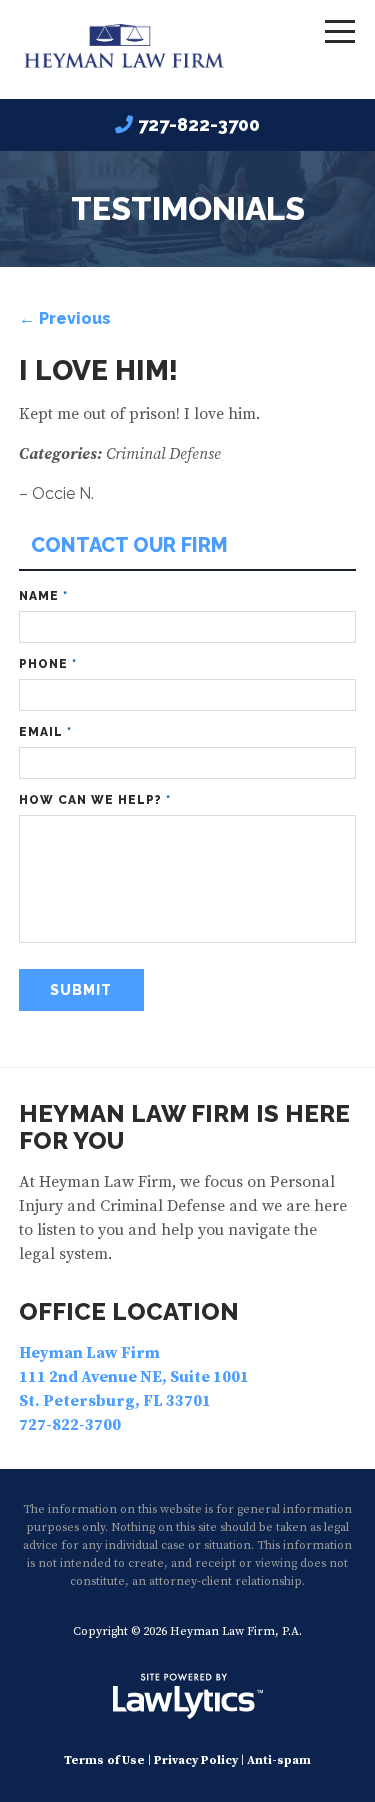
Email (45, 732)
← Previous (65, 318)
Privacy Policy (196, 1760)
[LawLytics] (188, 1696)
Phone (48, 664)
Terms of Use (104, 1760)
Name (43, 596)
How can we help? (95, 800)
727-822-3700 (199, 124)
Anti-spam (279, 1760)
